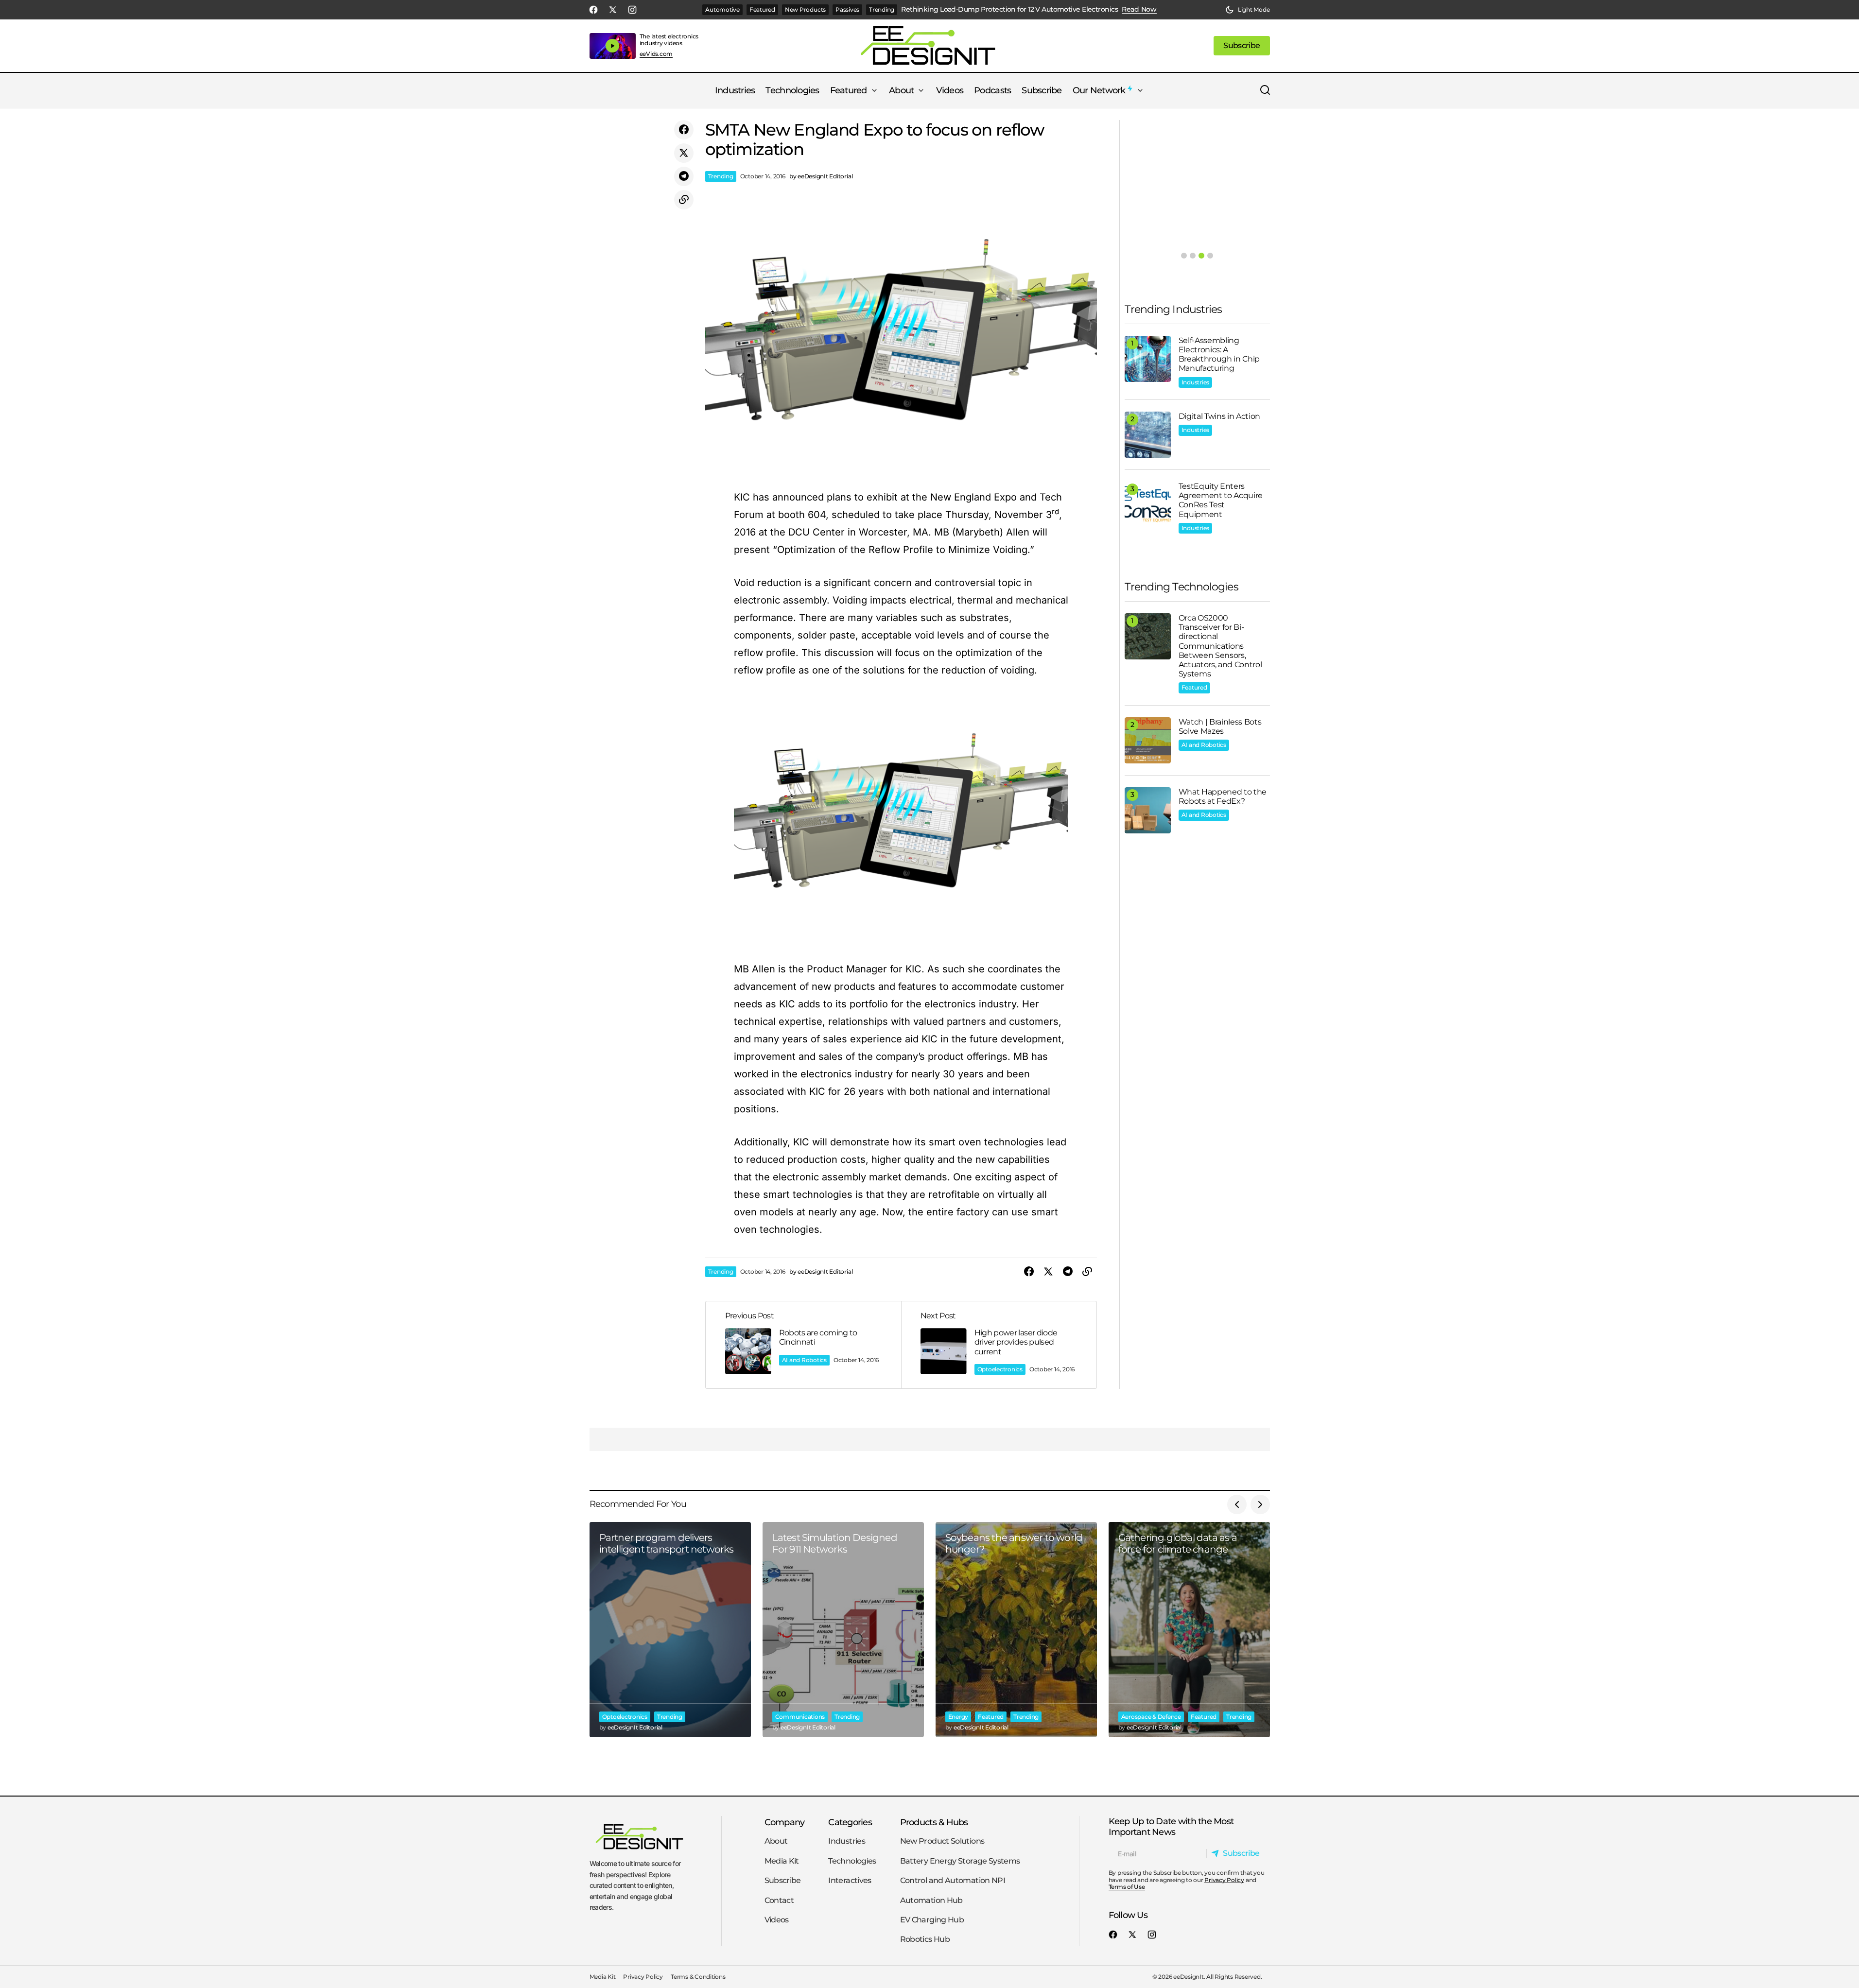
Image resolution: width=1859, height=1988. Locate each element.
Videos (777, 1920)
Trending (882, 9)
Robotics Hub (925, 1939)
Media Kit (782, 1861)
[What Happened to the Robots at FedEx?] (1148, 810)
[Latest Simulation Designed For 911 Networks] (843, 1630)
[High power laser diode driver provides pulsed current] (999, 1345)
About (776, 1841)
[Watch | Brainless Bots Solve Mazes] (1148, 740)
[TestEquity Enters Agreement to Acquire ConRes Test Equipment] (1148, 505)
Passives (847, 9)
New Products (805, 9)
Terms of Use (1127, 1887)
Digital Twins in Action (1220, 416)
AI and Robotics (804, 1360)
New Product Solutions (942, 1841)
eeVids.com (656, 54)
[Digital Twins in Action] (1148, 435)
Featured (762, 9)
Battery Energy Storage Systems (960, 1861)
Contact (779, 1900)
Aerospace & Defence (1151, 1717)
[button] (1248, 10)
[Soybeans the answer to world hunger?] (1016, 1630)
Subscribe (783, 1880)
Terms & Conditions (698, 1977)
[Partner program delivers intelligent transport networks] (670, 1630)
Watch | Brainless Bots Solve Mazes (1220, 726)
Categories (850, 1822)
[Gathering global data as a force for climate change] (1189, 1630)
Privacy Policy (1224, 1879)
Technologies (852, 1861)
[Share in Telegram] (684, 176)
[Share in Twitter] (684, 153)
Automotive (722, 9)
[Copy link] (684, 200)
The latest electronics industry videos (669, 40)
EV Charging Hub (932, 1920)
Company (785, 1822)
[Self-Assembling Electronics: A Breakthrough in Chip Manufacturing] (1148, 359)
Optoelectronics (1000, 1369)
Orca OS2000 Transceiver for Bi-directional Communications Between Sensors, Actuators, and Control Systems (1220, 646)
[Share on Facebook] (684, 130)
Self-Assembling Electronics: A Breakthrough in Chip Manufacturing (1219, 354)
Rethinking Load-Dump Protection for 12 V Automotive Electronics (1009, 9)
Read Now (1139, 9)
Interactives (850, 1880)
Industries (1196, 382)
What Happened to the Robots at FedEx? (1223, 796)
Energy (958, 1717)
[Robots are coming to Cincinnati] (803, 1345)
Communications (800, 1717)
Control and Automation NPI (953, 1880)
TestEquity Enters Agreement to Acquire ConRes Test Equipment (1221, 500)
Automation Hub (931, 1900)
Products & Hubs (934, 1822)
